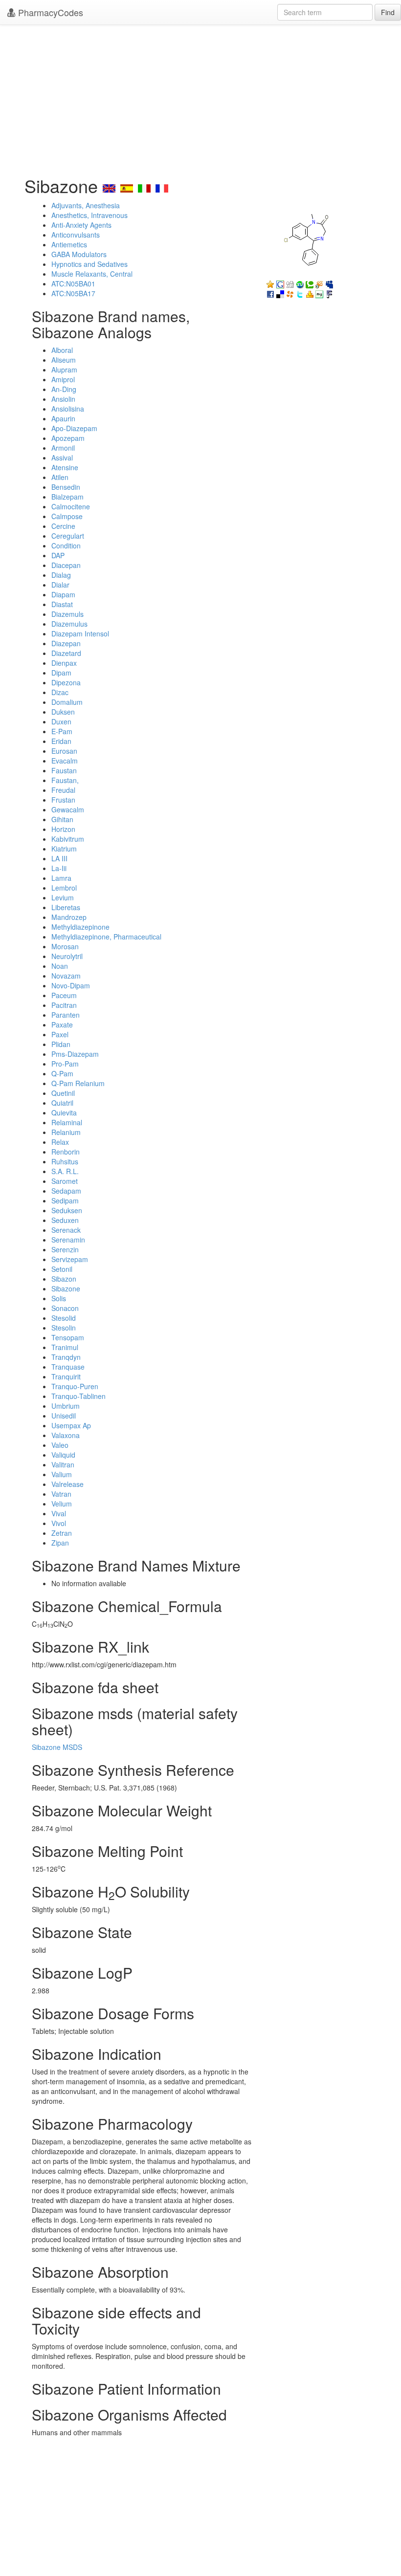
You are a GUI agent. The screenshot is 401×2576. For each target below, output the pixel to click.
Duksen (63, 712)
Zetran (62, 1533)
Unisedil (64, 1416)
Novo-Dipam (71, 985)
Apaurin (63, 418)
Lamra (61, 878)
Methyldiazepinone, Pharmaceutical (106, 937)
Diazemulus (69, 624)
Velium (62, 1504)
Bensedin (66, 487)
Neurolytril (67, 956)
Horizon (63, 829)
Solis (59, 1298)
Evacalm (65, 761)
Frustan (63, 800)
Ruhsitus (65, 1161)
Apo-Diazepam (74, 428)
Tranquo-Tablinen (78, 1396)
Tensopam (68, 1337)
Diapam (63, 594)
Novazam (66, 976)
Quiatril (62, 1103)
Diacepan (66, 565)
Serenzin (65, 1249)
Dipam (61, 673)
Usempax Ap (71, 1425)
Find (388, 12)
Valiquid (63, 1455)
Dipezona (66, 682)
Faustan (64, 770)
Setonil (62, 1269)
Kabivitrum (68, 839)
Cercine (63, 526)
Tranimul (65, 1347)
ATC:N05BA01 (73, 284)
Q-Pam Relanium (78, 1083)
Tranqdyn (66, 1357)
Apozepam (68, 438)
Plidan (61, 1044)
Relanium (66, 1132)
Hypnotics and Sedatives (89, 264)
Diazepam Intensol (80, 633)
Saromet (65, 1181)
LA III (59, 858)
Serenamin (68, 1240)
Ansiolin (63, 399)
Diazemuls (67, 614)
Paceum (64, 995)
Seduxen (65, 1220)
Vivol (59, 1523)
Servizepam (70, 1259)
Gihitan (62, 819)
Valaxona (66, 1435)
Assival (62, 458)
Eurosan (64, 751)
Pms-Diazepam (75, 1054)
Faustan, (65, 780)
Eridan (61, 741)
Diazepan (66, 643)
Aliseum (64, 360)
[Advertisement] (200, 98)
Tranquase (68, 1367)
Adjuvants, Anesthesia (86, 205)
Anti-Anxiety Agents (81, 225)
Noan (60, 966)
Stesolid (64, 1318)
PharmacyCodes (49, 12)
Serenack (66, 1230)
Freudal (63, 790)
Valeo (60, 1445)
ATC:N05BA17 (73, 293)
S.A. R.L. (65, 1171)
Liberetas (66, 907)
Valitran (63, 1464)
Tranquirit (66, 1376)
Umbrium (66, 1406)
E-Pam (62, 731)
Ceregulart (68, 536)
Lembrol (64, 888)
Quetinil (63, 1093)
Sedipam (65, 1201)
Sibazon (64, 1279)
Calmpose (67, 516)
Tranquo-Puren (75, 1386)
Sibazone (66, 1288)
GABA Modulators (79, 254)
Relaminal (67, 1122)
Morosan (65, 946)
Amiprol (63, 379)
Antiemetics (69, 244)
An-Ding (64, 389)
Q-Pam (62, 1073)
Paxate (62, 1025)
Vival (59, 1513)
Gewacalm (68, 809)
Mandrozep (69, 917)
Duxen (61, 721)
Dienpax (64, 663)
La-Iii (59, 868)
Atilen (60, 477)
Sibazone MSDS (57, 1747)
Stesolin (64, 1328)
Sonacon (65, 1308)
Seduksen (67, 1210)
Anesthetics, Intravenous (89, 215)
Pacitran (64, 1005)
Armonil (63, 448)
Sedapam (66, 1191)
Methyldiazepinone (80, 927)
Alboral (62, 350)
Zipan (60, 1543)
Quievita (64, 1113)
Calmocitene (71, 506)
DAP (58, 555)
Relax (60, 1142)
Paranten (66, 1015)
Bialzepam (67, 497)
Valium (62, 1474)
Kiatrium (64, 849)
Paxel (60, 1034)
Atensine (65, 467)
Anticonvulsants (76, 235)
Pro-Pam (65, 1064)
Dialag (61, 575)
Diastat (62, 604)
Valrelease (67, 1484)
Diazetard (66, 653)
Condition (66, 546)
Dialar (60, 585)
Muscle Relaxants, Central (92, 274)
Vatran (61, 1494)
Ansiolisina (68, 409)
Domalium (67, 702)
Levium (63, 897)
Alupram (64, 370)
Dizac (60, 692)
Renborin (66, 1152)
